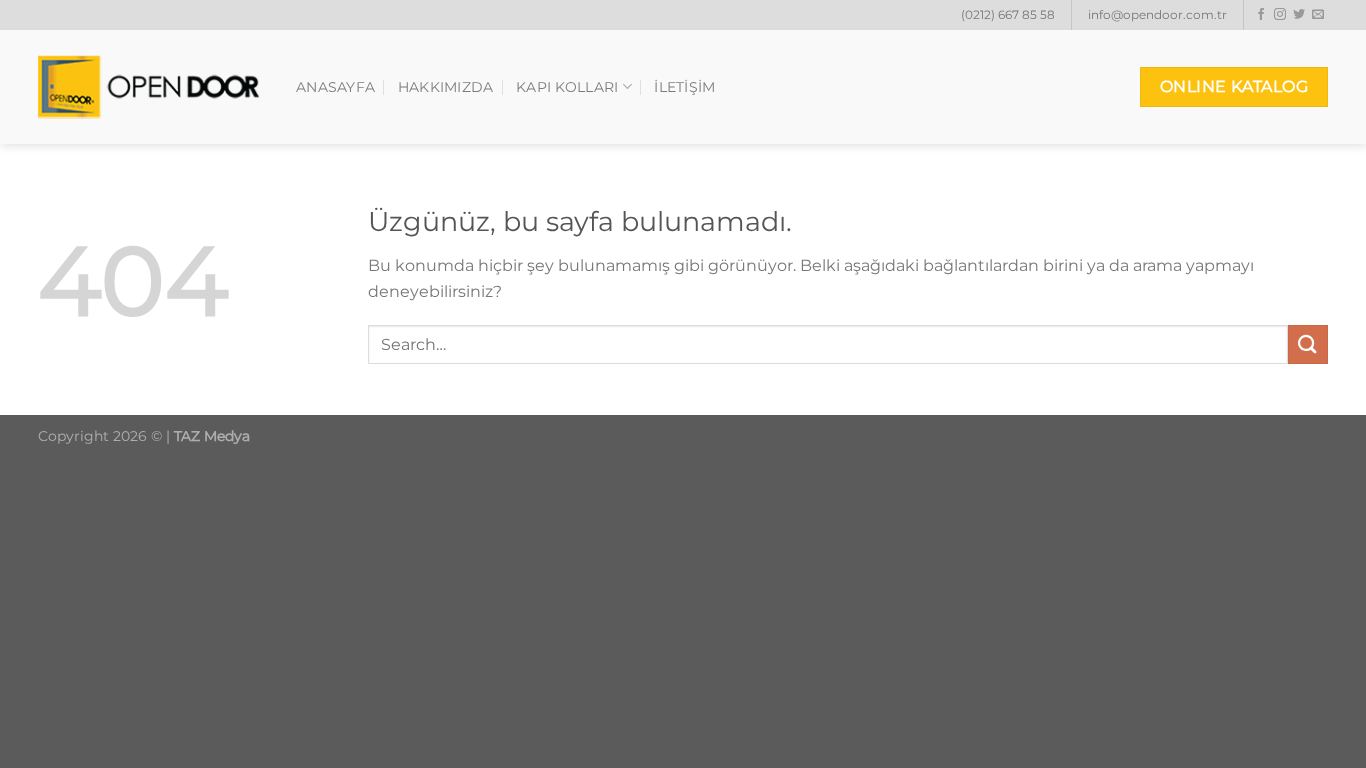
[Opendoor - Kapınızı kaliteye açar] (152, 87)
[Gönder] (1308, 344)
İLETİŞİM (684, 87)
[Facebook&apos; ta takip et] (1261, 15)
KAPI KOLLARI (567, 87)
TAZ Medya (212, 436)
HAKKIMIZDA (446, 87)
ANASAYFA (335, 87)
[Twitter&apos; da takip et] (1299, 15)
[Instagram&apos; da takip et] (1280, 15)
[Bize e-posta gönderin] (1318, 15)
